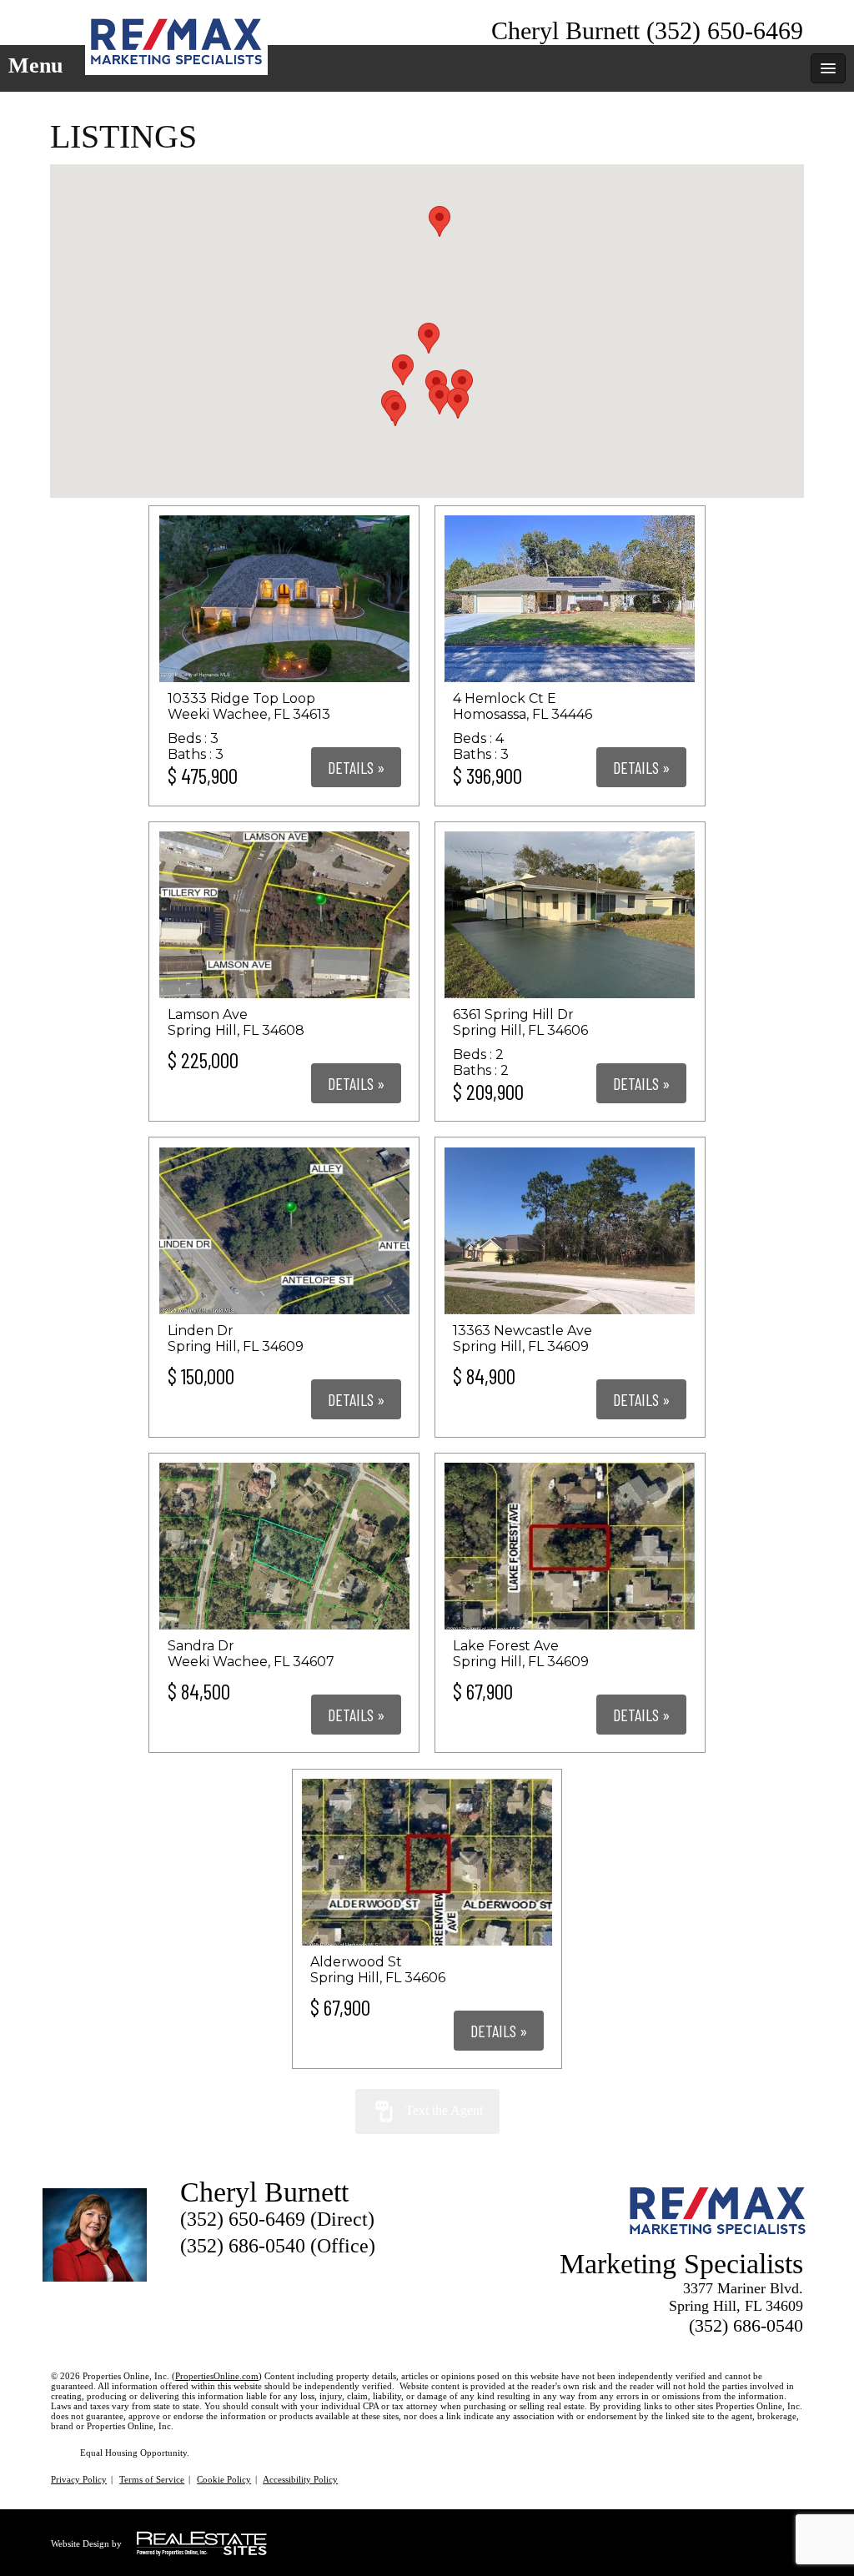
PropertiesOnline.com (217, 2376)
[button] (429, 338)
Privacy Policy (79, 2479)
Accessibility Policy (300, 2479)
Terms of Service (152, 2479)
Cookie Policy (224, 2479)
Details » (356, 767)
